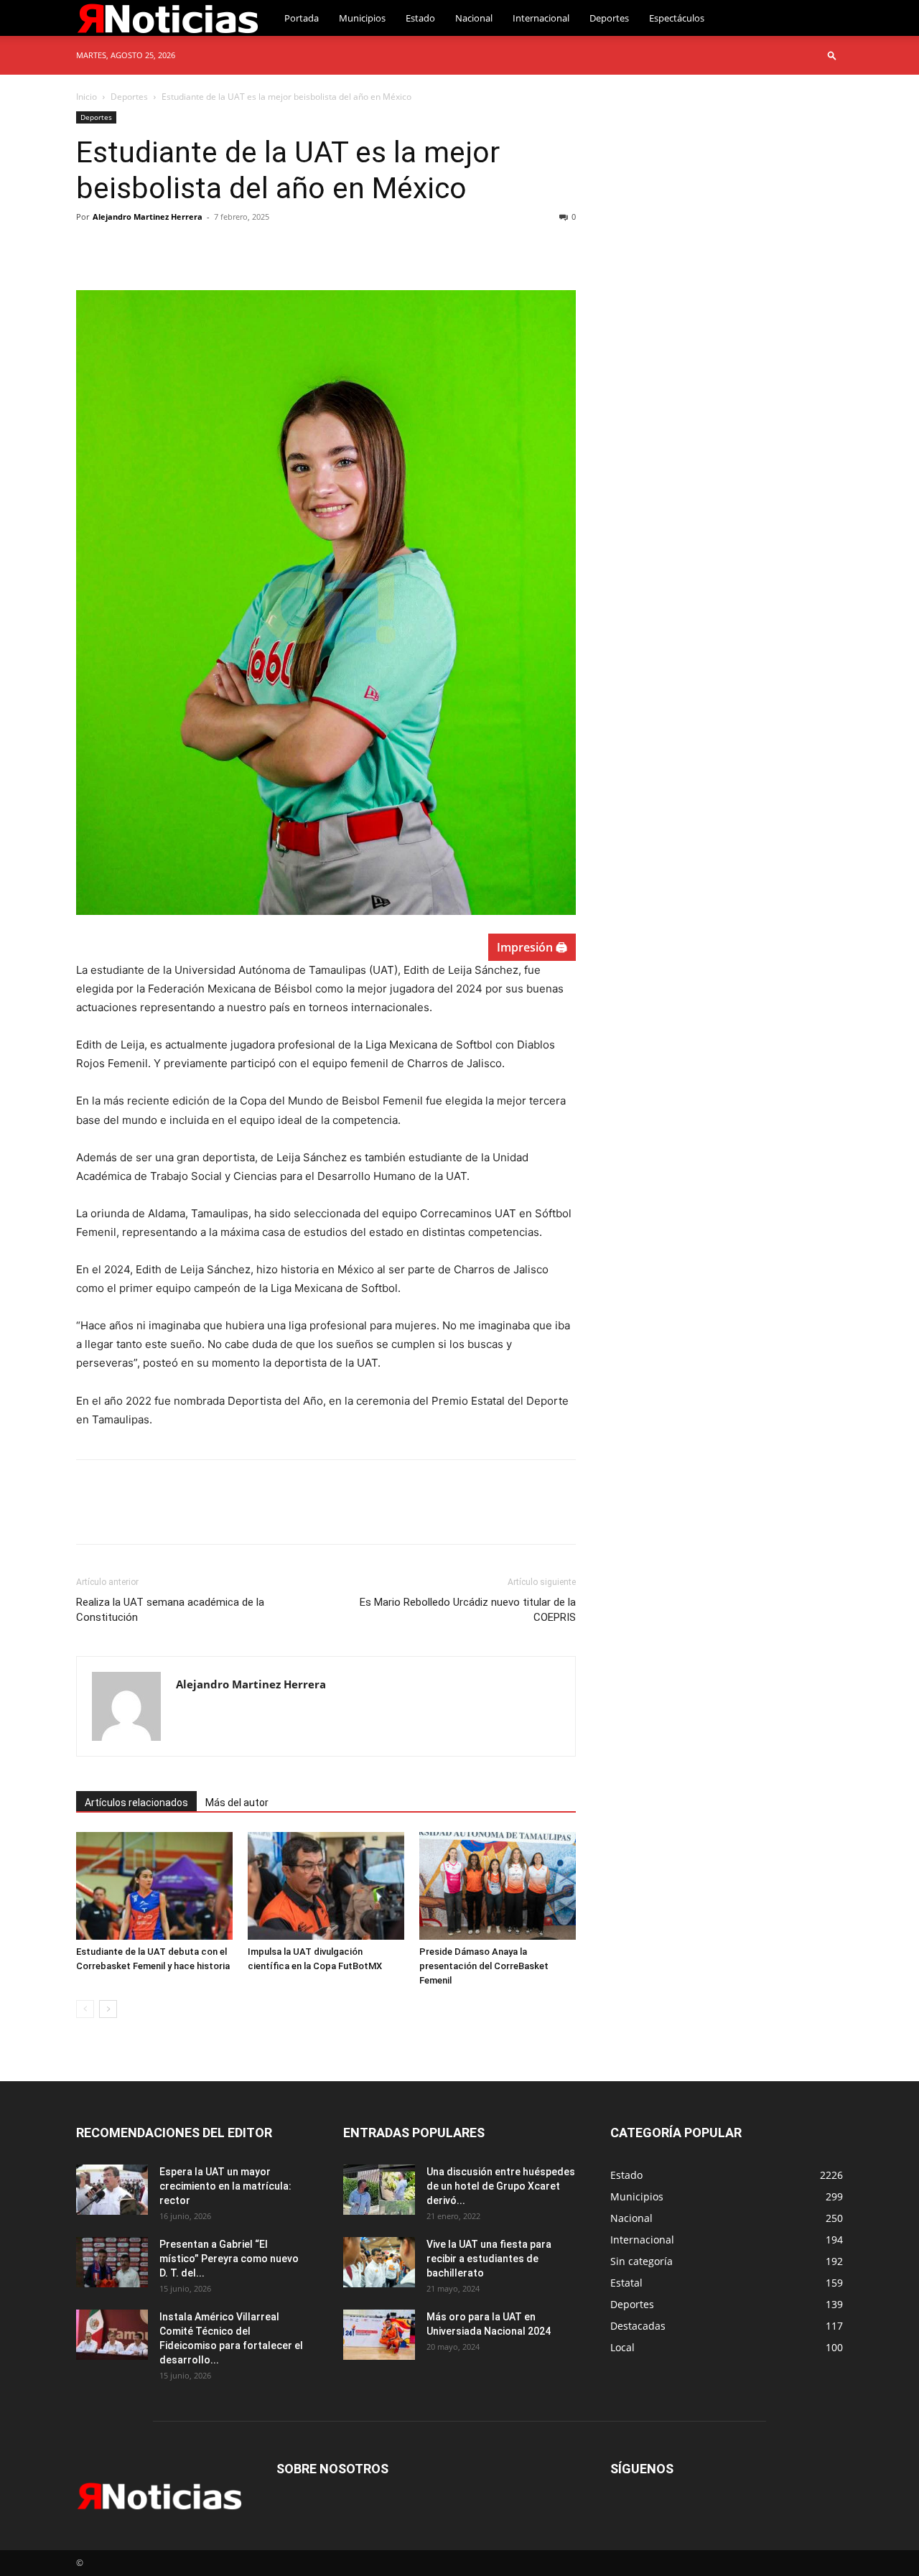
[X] (123, 249)
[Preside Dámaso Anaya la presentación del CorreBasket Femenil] (498, 1886)
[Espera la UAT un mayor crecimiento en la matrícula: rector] (112, 2190)
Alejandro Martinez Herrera (148, 217)
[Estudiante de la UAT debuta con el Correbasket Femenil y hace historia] (154, 1886)
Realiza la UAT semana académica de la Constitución (170, 1610)
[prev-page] (85, 2009)
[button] (832, 55)
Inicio (87, 97)
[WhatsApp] (190, 249)
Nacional (474, 18)
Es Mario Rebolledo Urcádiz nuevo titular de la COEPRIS (468, 1610)
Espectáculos (677, 18)
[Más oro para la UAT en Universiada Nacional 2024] (379, 2335)
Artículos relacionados (136, 1803)
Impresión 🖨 (532, 947)
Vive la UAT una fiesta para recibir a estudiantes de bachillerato (489, 2259)
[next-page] (108, 2009)
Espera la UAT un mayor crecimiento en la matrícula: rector (225, 2186)
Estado (420, 18)
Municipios (362, 18)
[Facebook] (90, 249)
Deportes (609, 18)
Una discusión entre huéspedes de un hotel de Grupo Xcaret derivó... (501, 2186)
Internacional (541, 18)
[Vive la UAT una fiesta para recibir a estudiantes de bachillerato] (379, 2262)
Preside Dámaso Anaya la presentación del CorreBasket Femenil (484, 1966)
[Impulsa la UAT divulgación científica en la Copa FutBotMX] (326, 1886)
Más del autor (237, 1803)
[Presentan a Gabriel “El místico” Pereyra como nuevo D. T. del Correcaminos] (112, 2262)
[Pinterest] (157, 249)
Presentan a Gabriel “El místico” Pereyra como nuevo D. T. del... (229, 2259)
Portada (302, 18)
